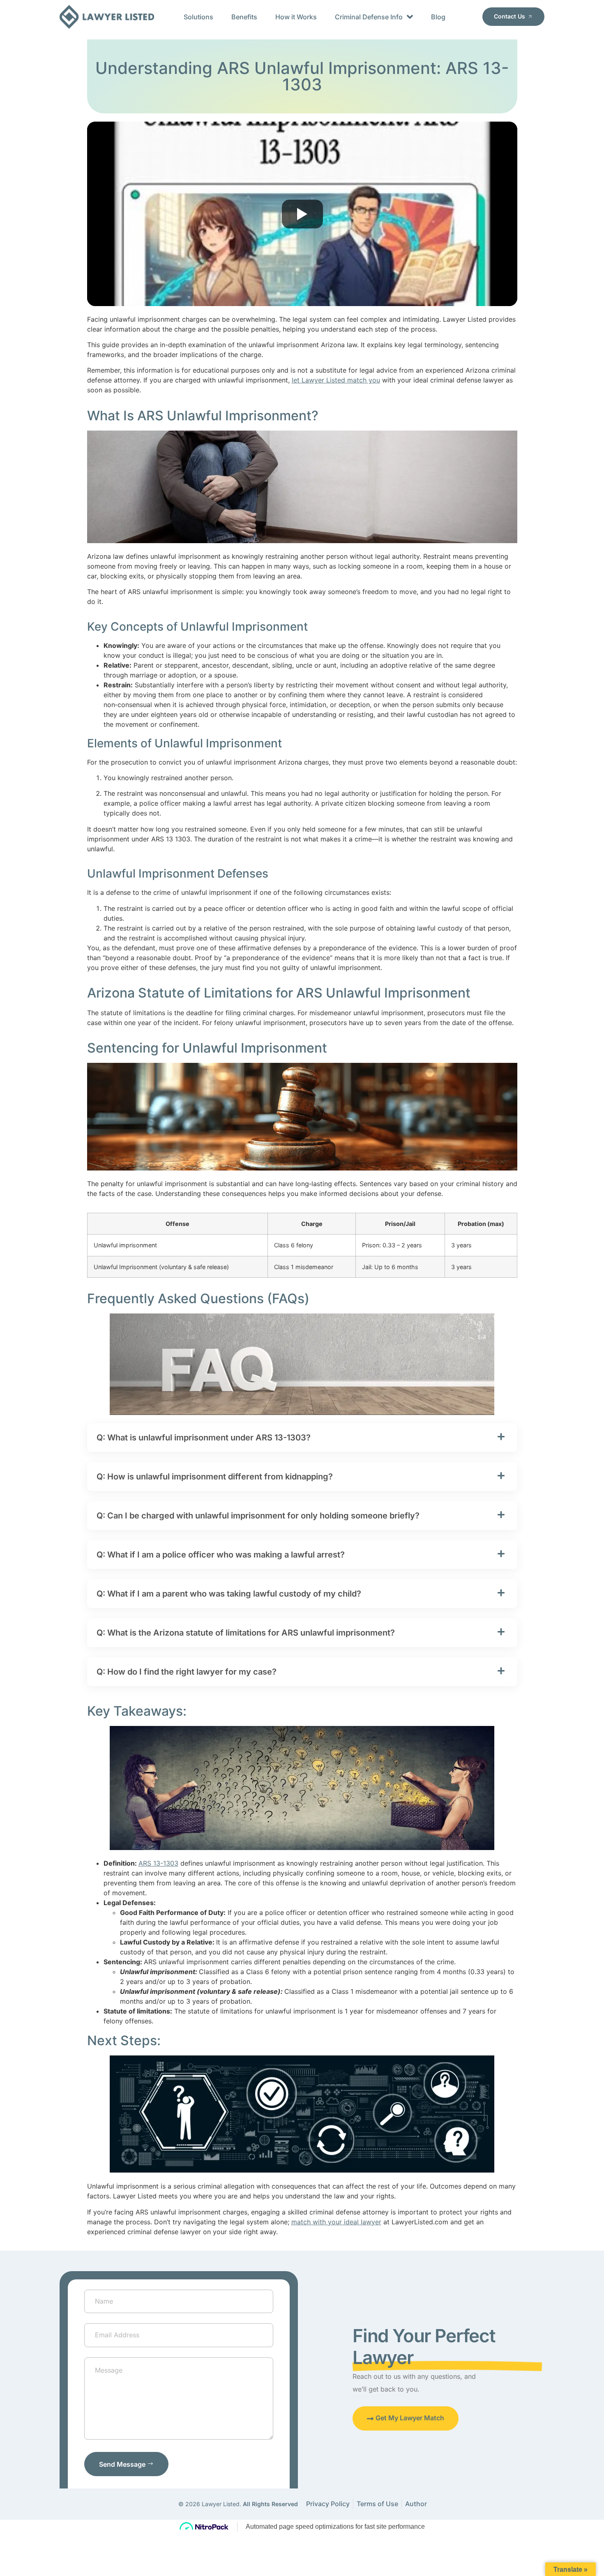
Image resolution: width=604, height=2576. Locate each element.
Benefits (244, 17)
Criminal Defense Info (369, 17)
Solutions (198, 17)
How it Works (296, 17)
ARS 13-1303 (158, 1863)
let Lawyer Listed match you (336, 380)
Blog (438, 17)
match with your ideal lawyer (336, 2222)
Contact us (509, 16)
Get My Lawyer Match (410, 2418)
